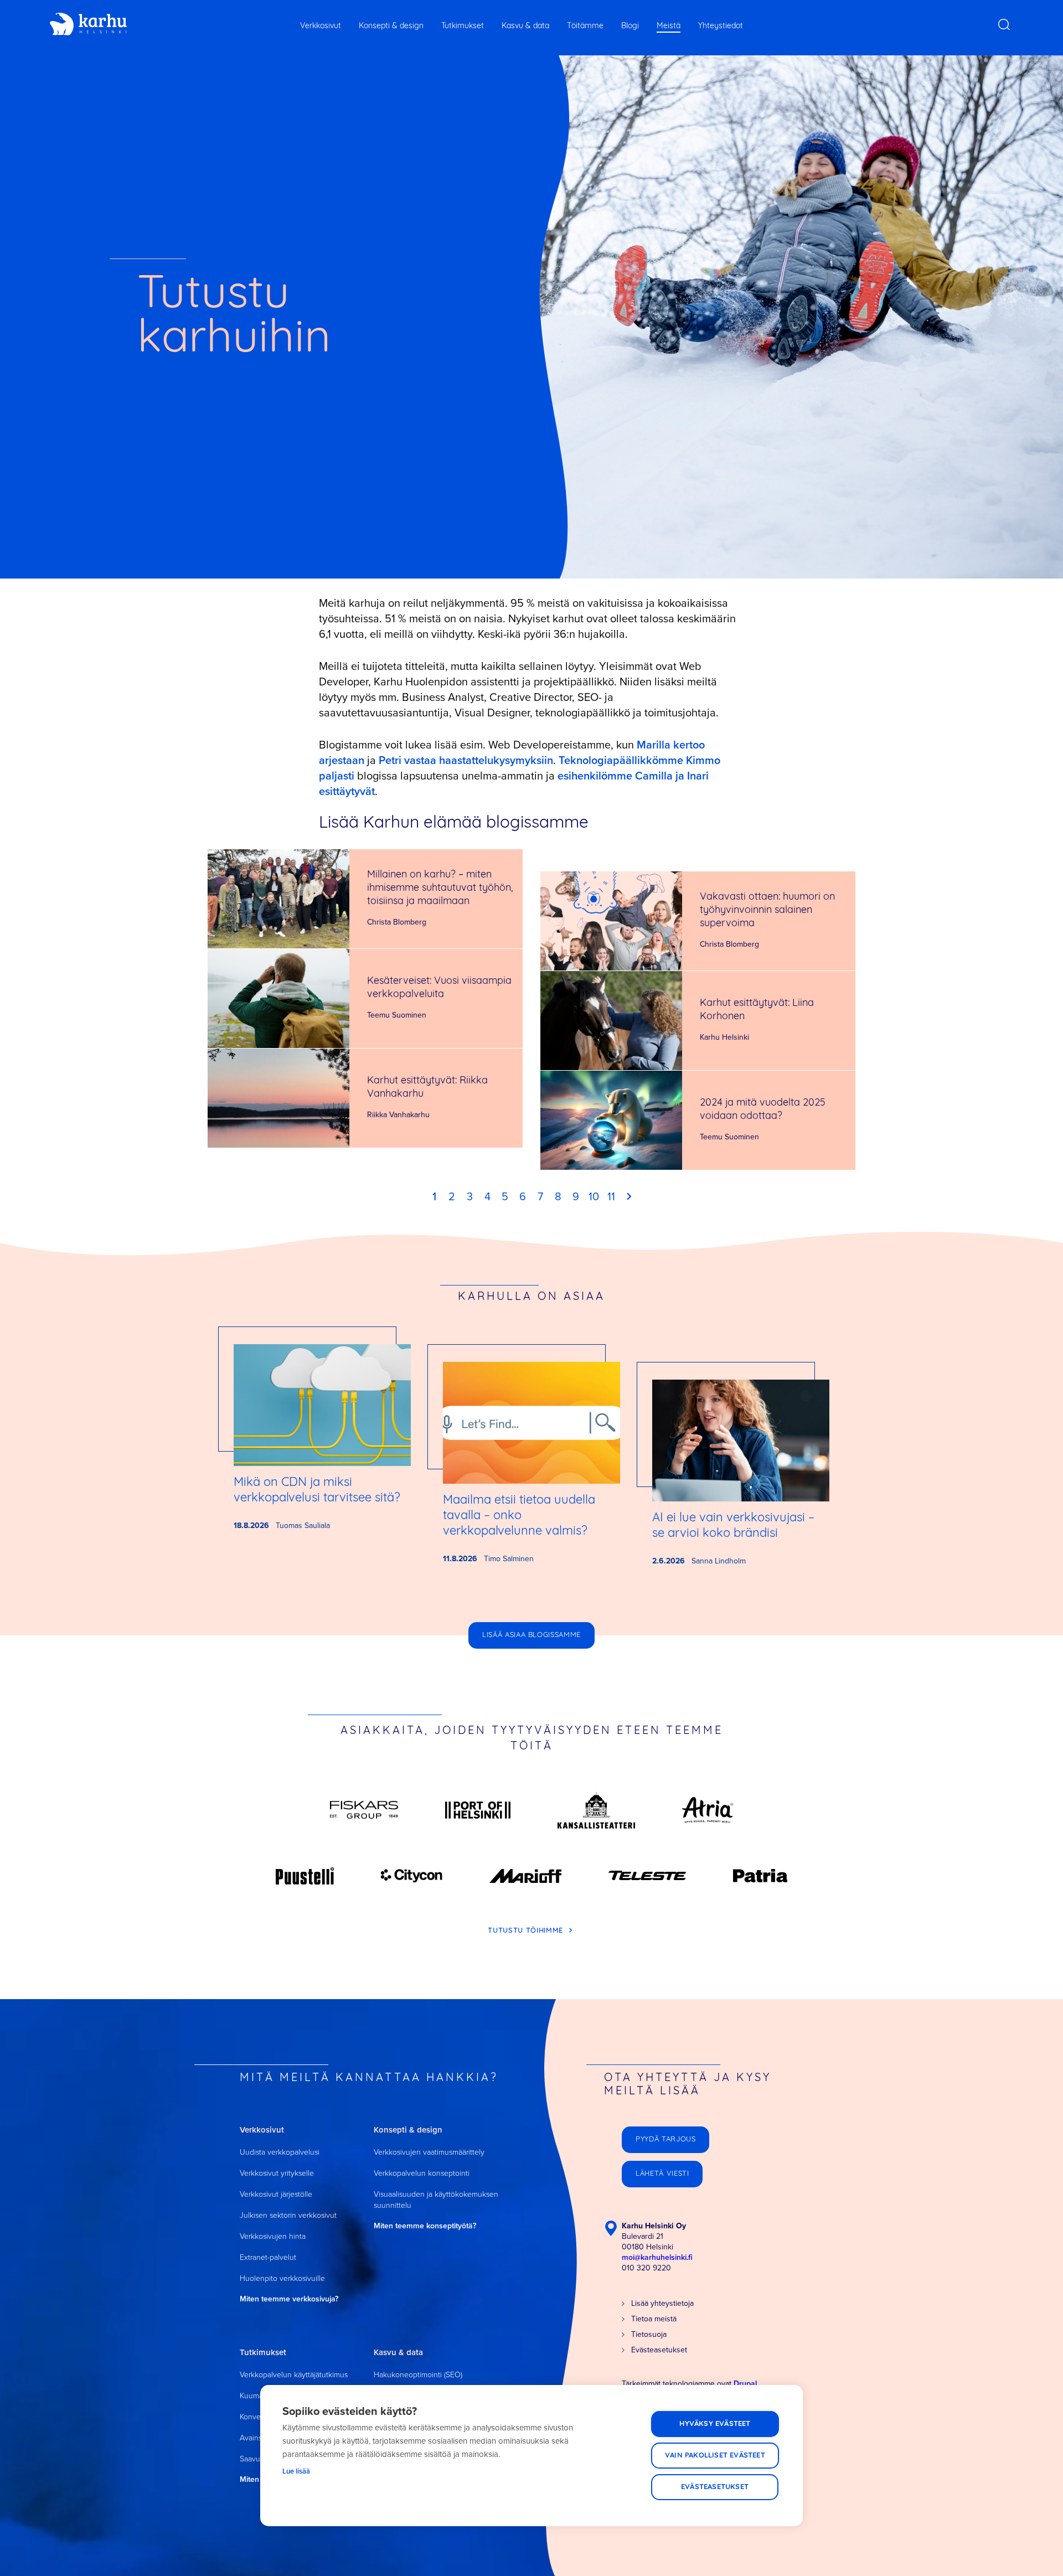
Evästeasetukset (715, 2487)
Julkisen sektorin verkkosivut (288, 2215)
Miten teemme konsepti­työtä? (425, 2226)
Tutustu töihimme (527, 1931)
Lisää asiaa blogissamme (531, 1635)
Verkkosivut (321, 26)
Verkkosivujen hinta (273, 2236)
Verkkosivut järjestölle (276, 2194)
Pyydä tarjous (665, 2139)
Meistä (669, 26)
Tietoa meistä (654, 2319)
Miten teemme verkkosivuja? (289, 2299)
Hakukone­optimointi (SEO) (418, 2374)
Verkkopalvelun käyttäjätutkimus (294, 2374)
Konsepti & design (391, 26)
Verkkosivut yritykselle (277, 2173)
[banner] (88, 24)
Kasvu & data (525, 26)
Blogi (630, 26)
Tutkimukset (463, 26)
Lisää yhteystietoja (662, 2303)
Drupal (745, 2383)
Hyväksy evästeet (715, 2424)
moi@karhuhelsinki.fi (657, 2257)
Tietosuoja (649, 2334)
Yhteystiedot (721, 26)
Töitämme (585, 26)
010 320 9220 (646, 2268)
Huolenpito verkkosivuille (282, 2278)
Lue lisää (296, 2471)
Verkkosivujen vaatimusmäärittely (429, 2152)
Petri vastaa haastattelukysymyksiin (466, 760)
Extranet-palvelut (268, 2257)
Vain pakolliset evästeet (715, 2456)
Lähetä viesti (662, 2174)
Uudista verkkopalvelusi (280, 2152)
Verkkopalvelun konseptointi (422, 2173)
